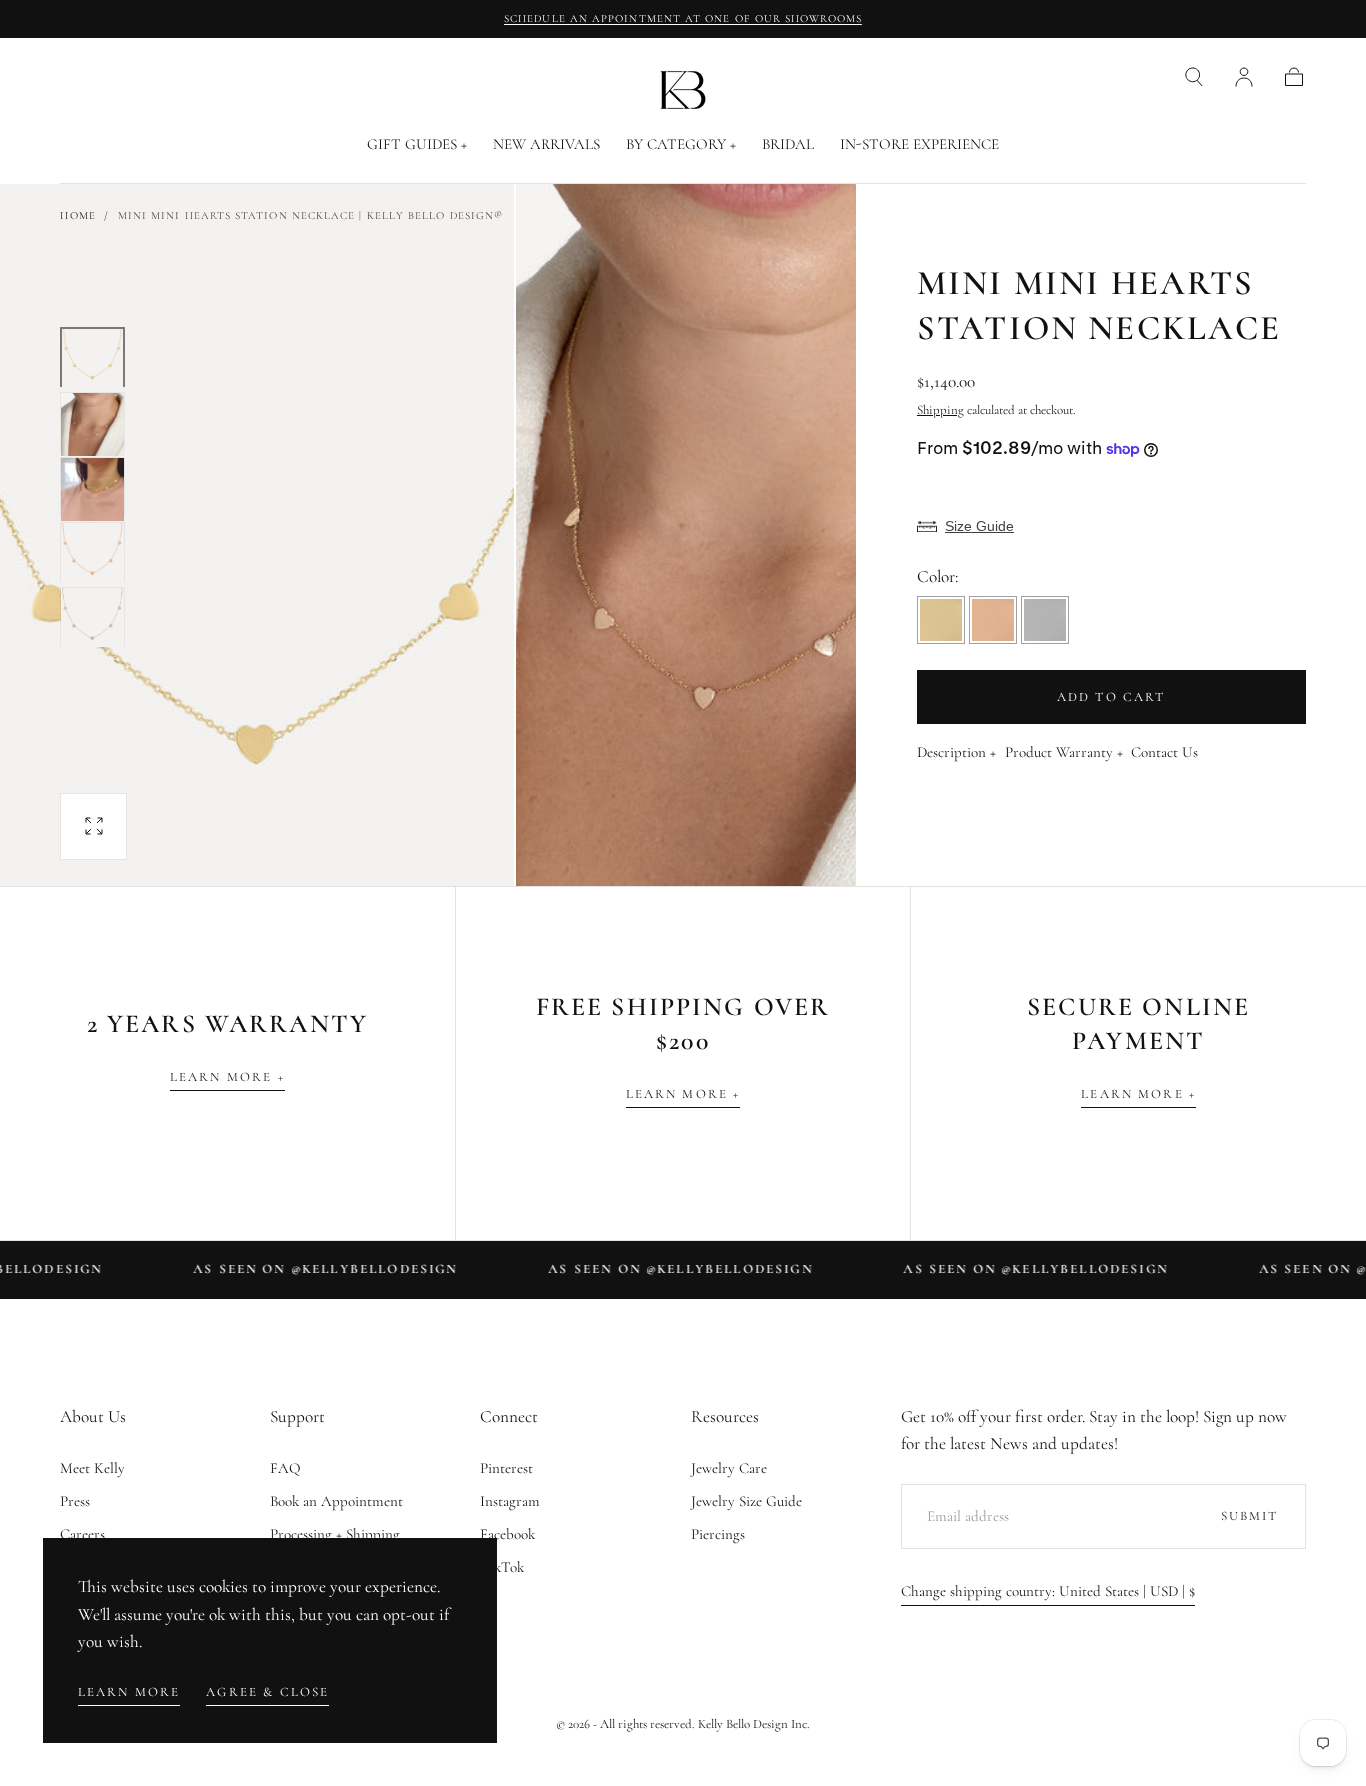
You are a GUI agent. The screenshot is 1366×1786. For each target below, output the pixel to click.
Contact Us (1164, 753)
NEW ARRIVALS (546, 144)
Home (77, 215)
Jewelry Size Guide (746, 1501)
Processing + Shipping (335, 1534)
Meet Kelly (92, 1468)
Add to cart (1111, 697)
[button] (1194, 77)
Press (75, 1501)
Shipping (940, 410)
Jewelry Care (729, 1468)
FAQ (285, 1468)
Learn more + (227, 1077)
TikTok (502, 1567)
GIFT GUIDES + (417, 144)
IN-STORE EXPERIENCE (919, 144)
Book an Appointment (336, 1501)
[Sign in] (1244, 77)
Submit (1250, 1516)
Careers (82, 1534)
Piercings (718, 1534)
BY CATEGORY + (681, 144)
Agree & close (267, 1692)
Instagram (510, 1501)
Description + (956, 753)
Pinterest (506, 1468)
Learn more (129, 1692)
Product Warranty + (1064, 753)
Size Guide (979, 526)
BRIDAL (788, 144)
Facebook (507, 1534)
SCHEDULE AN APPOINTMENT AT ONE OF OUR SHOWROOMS (683, 18)
